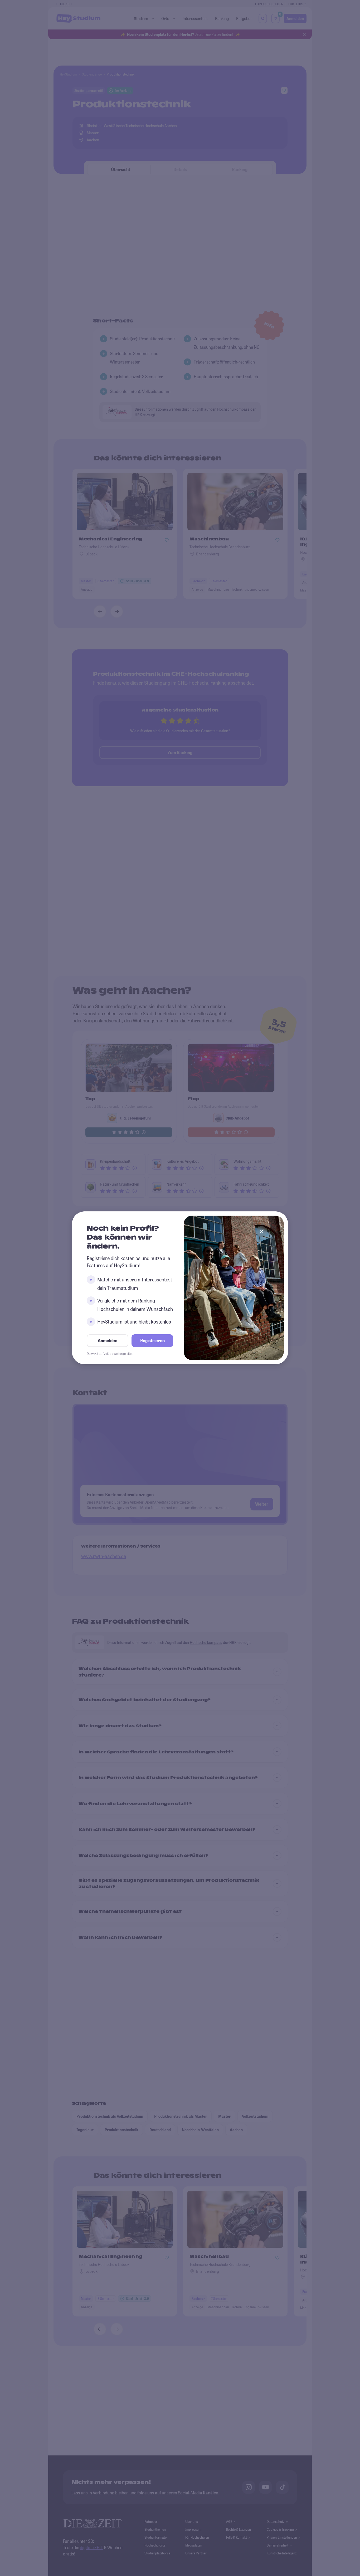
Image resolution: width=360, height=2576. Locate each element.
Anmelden (108, 1341)
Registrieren (152, 1341)
